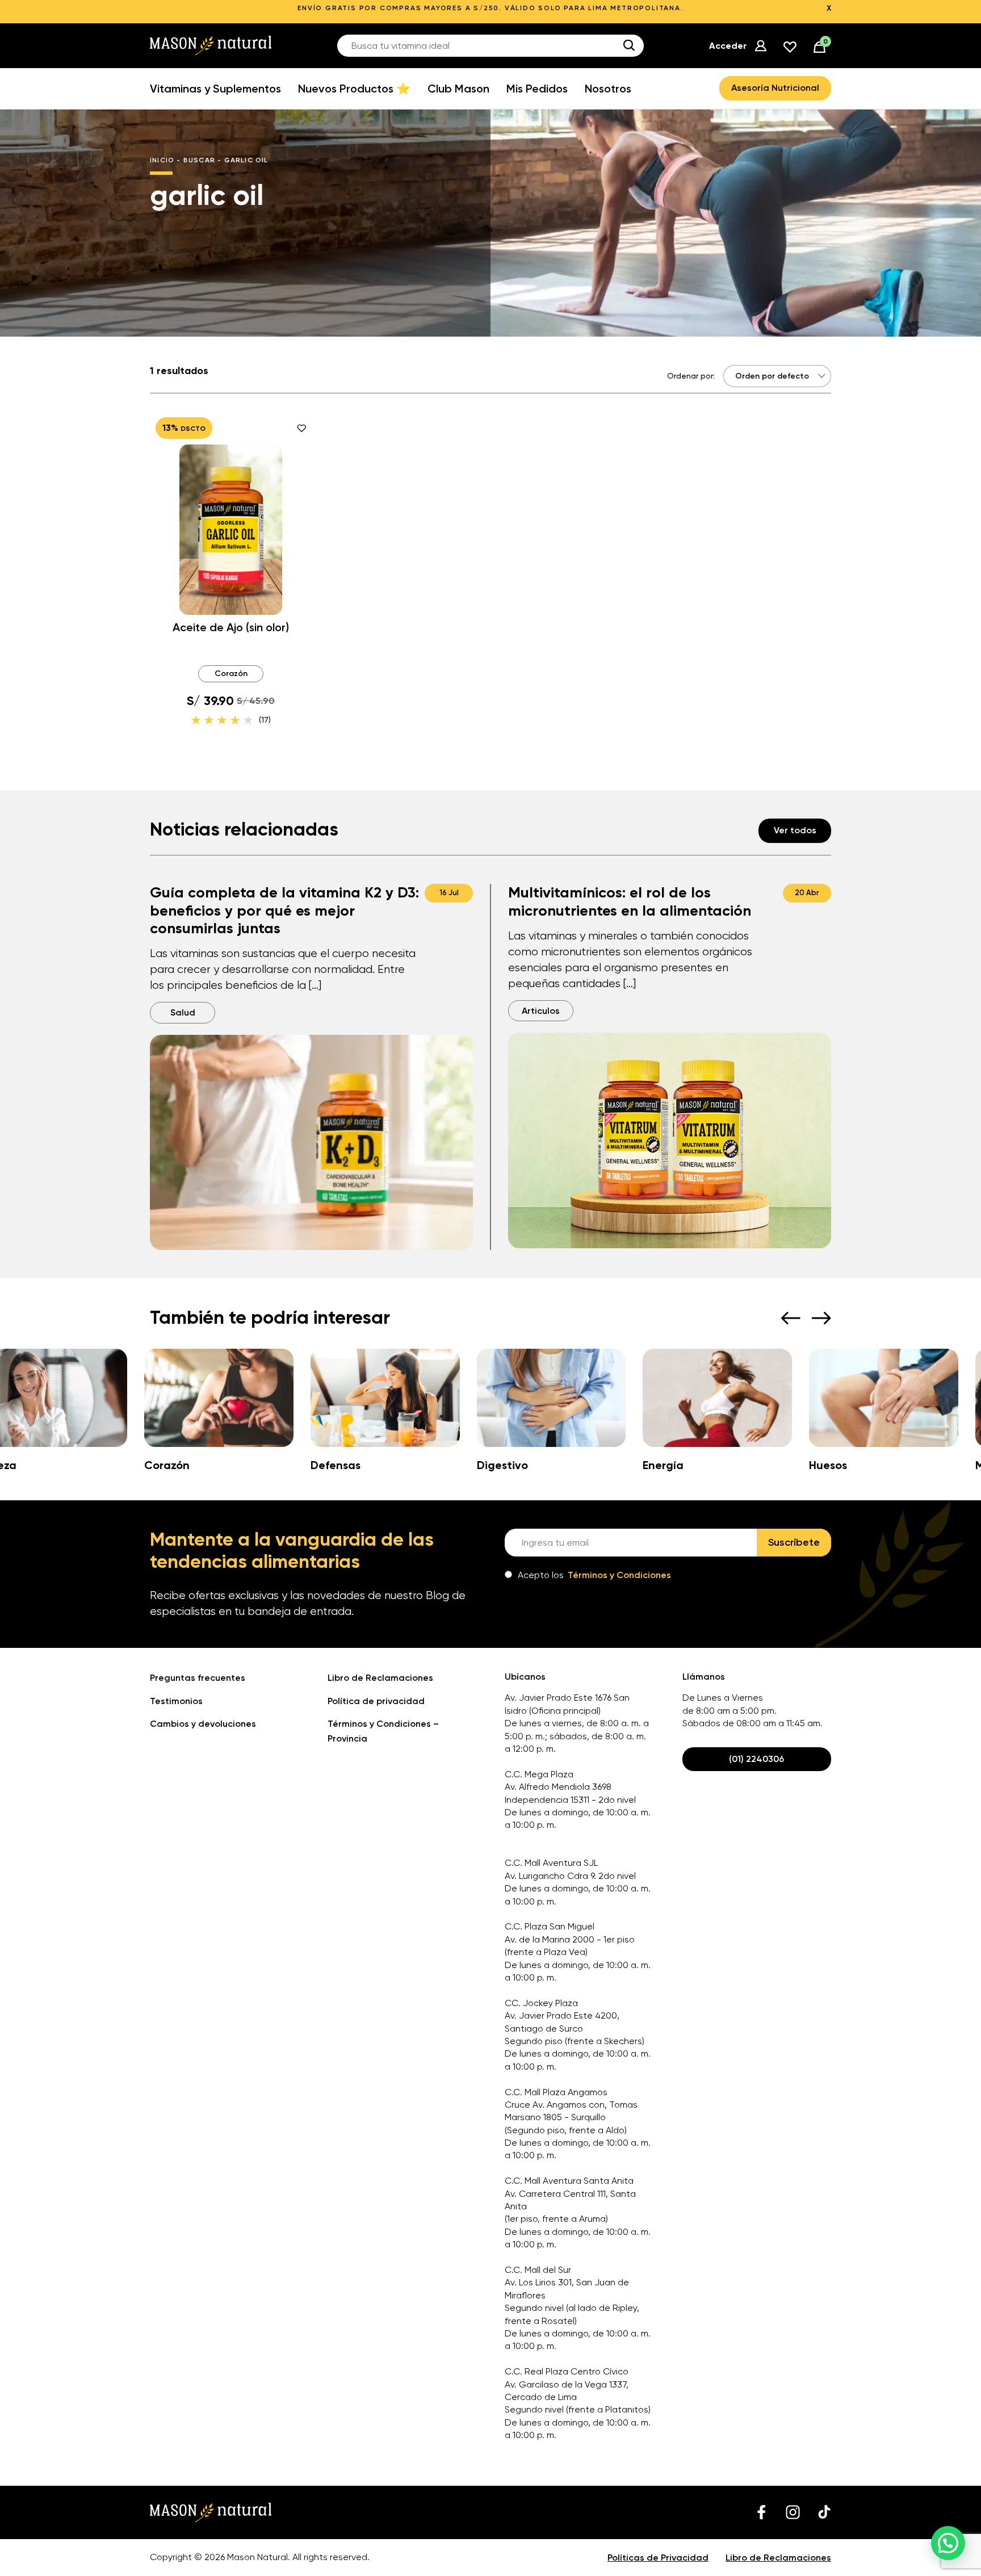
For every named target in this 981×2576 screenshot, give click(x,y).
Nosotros (608, 89)
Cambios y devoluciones (203, 1724)
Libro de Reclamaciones (380, 1678)
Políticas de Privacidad (658, 2558)
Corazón (231, 674)
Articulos (541, 1011)
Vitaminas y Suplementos (215, 89)
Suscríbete (794, 1542)
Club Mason (458, 89)
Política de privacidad (376, 1701)
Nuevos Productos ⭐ (354, 89)
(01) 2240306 (756, 1759)
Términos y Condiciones (619, 1575)
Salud (183, 1012)
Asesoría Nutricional (775, 88)
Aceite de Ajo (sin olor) (231, 627)
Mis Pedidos (537, 89)
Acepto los (594, 1575)
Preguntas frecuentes (198, 1678)
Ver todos (795, 830)
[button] (948, 2543)
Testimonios (176, 1701)
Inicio (162, 160)
